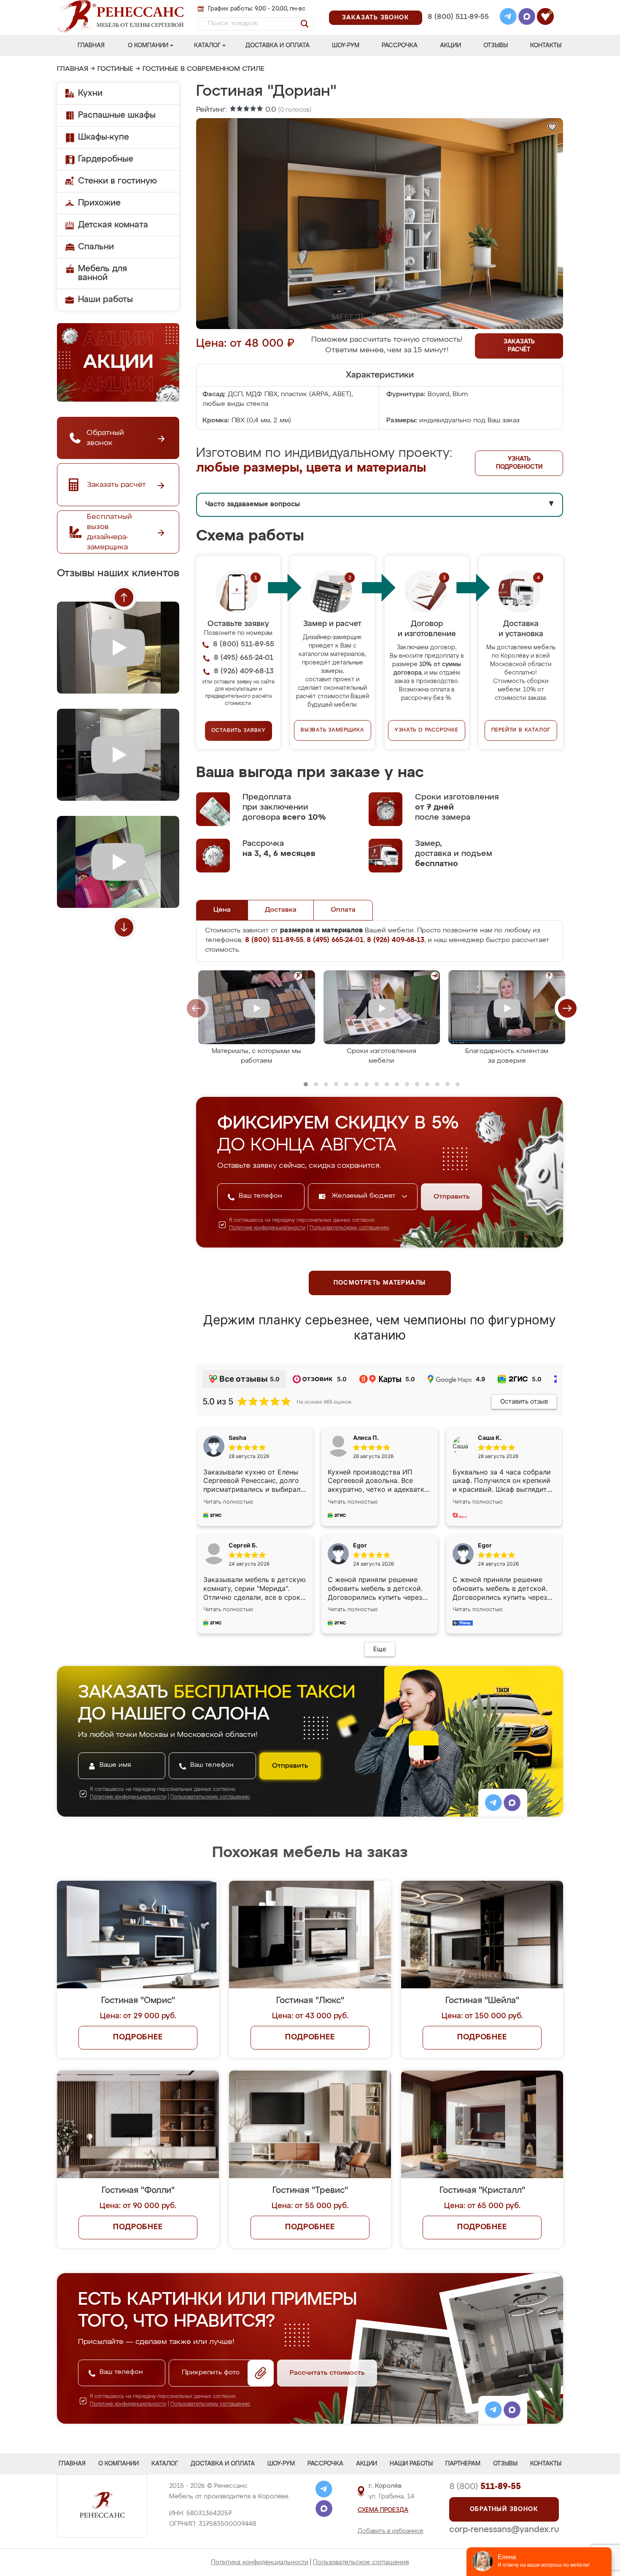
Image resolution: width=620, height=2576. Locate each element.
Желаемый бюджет (365, 1196)
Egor (485, 1545)
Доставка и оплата (278, 46)
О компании (148, 46)
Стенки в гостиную (117, 181)
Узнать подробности (519, 463)
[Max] (527, 18)
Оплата (343, 910)
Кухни (90, 93)
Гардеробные (106, 159)
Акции (450, 46)
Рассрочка (400, 46)
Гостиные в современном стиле (204, 69)
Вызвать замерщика (333, 730)
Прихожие (99, 203)
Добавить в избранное (391, 2531)
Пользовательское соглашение (361, 2562)
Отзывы (496, 46)
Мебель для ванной (102, 273)
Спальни (96, 247)
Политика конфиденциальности (260, 2562)
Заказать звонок (376, 18)
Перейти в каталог (521, 730)
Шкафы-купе (104, 137)
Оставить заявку (239, 731)
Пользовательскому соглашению (349, 1228)
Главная (91, 46)
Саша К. (490, 1438)
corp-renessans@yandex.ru (504, 2530)
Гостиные (115, 69)
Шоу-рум (346, 46)
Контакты (546, 46)
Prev (124, 597)
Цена (222, 910)
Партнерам (463, 2464)
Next (124, 927)
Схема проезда (383, 2510)
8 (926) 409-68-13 (458, 28)
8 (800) (485, 2487)
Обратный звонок (504, 2509)
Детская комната (113, 225)
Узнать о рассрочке (426, 730)
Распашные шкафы (117, 115)
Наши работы (105, 300)
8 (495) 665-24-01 (457, 6)
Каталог (207, 46)
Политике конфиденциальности (267, 1228)
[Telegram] (508, 18)
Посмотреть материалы (380, 1283)
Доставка (281, 910)
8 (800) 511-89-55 (458, 17)
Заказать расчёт (519, 346)
